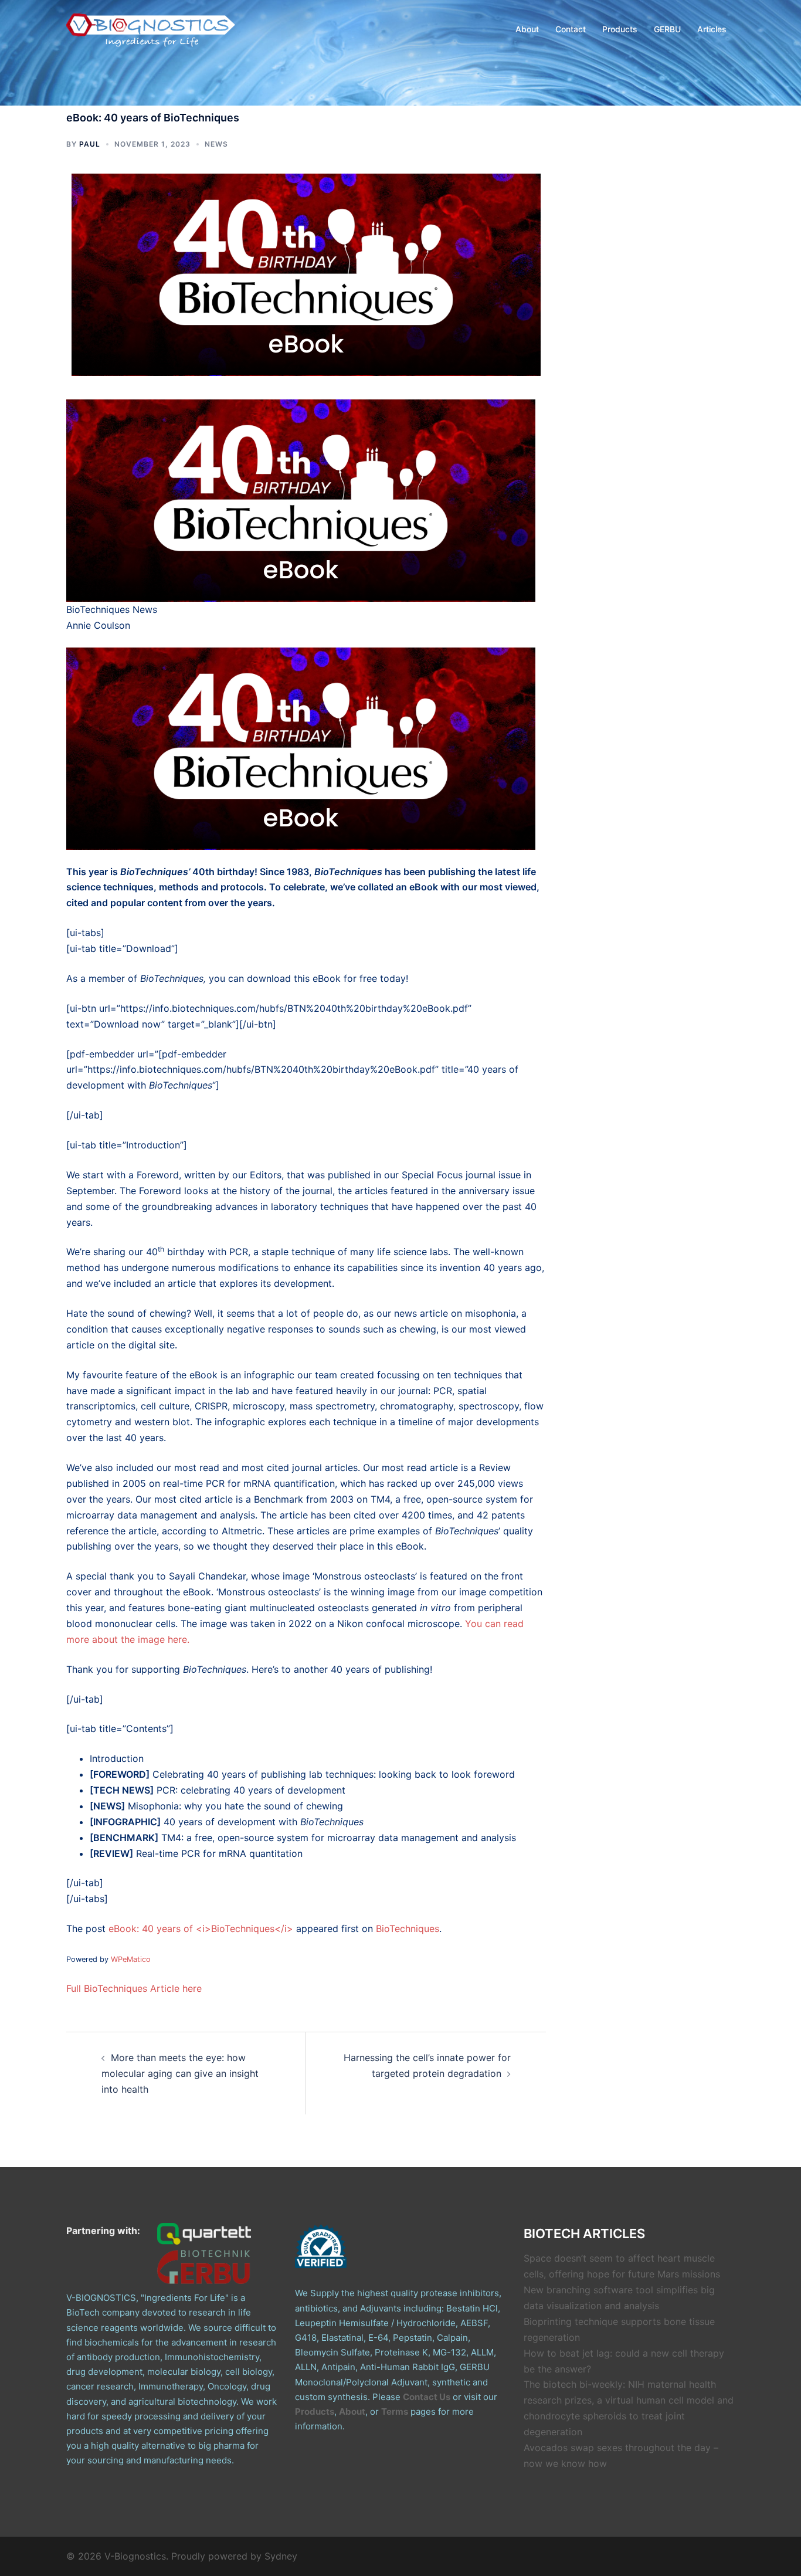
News (216, 144)
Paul (90, 144)
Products (620, 29)
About (527, 29)
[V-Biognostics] (151, 28)
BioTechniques (408, 1928)
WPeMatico (131, 1959)
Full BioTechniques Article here (134, 1988)
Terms (395, 2411)
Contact (571, 29)
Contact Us (427, 2397)
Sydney (281, 2556)
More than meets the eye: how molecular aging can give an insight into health (180, 2073)
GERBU (667, 29)
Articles (712, 29)
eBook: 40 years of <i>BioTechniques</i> (201, 1928)
